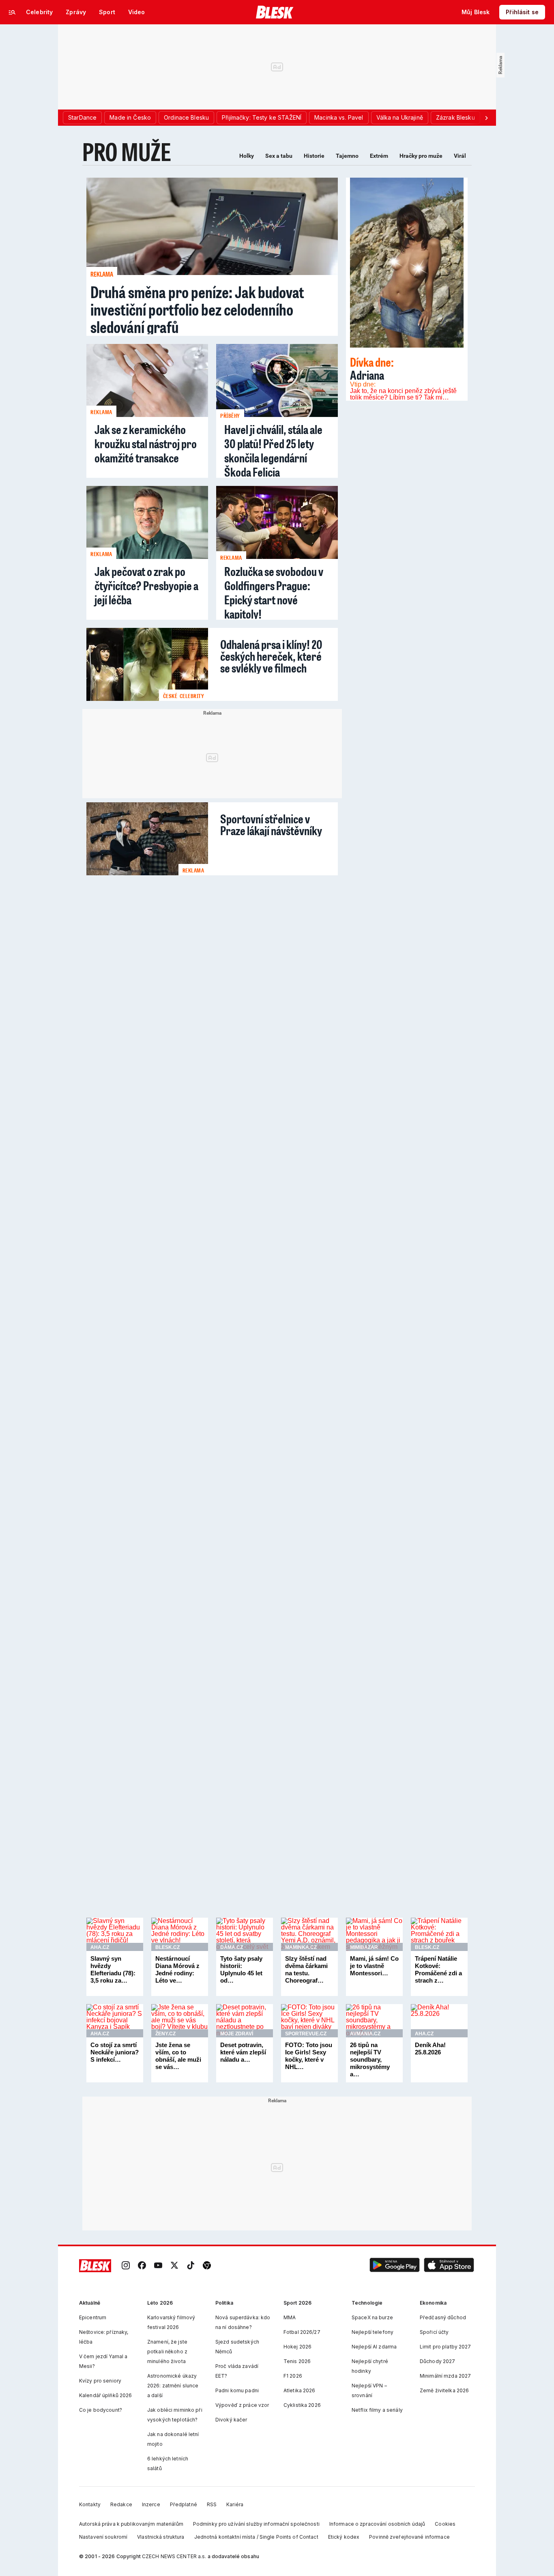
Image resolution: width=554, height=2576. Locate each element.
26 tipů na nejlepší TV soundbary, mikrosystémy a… (370, 2059)
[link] (126, 2266)
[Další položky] (486, 118)
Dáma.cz (232, 1947)
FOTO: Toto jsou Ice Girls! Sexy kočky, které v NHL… (309, 2056)
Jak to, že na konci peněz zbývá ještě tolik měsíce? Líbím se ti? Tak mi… (403, 394)
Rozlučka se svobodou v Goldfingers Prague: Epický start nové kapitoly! (274, 593)
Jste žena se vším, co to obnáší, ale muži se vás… (178, 2056)
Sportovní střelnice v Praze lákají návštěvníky (271, 823)
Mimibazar (364, 1947)
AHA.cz (100, 1947)
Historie (314, 156)
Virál (460, 156)
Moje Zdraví (237, 2034)
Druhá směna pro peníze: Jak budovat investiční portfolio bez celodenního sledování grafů (197, 309)
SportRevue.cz (306, 2034)
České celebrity (184, 696)
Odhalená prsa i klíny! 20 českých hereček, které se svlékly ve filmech (271, 655)
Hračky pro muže (421, 156)
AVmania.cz (365, 2034)
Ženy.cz (165, 2034)
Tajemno (347, 156)
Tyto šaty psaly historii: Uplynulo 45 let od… (241, 1969)
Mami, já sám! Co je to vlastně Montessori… (374, 1966)
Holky (247, 156)
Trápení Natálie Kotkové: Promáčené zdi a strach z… (438, 1969)
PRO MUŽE (127, 151)
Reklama (102, 274)
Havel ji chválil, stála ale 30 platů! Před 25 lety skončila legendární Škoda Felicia (273, 451)
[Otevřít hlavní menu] (12, 12)
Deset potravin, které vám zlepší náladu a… (243, 2052)
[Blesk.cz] (275, 12)
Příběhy (230, 416)
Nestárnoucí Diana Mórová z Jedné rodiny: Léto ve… (177, 1969)
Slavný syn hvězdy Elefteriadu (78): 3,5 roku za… (113, 1969)
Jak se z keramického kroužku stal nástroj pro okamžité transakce (146, 444)
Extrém (379, 156)
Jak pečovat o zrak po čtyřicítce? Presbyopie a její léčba (146, 585)
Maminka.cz (301, 1947)
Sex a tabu (279, 156)
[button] (395, 2266)
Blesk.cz (167, 1947)
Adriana (372, 368)
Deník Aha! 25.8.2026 (430, 2049)
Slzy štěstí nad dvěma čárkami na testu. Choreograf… (306, 1969)
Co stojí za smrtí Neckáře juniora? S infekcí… (115, 2052)
